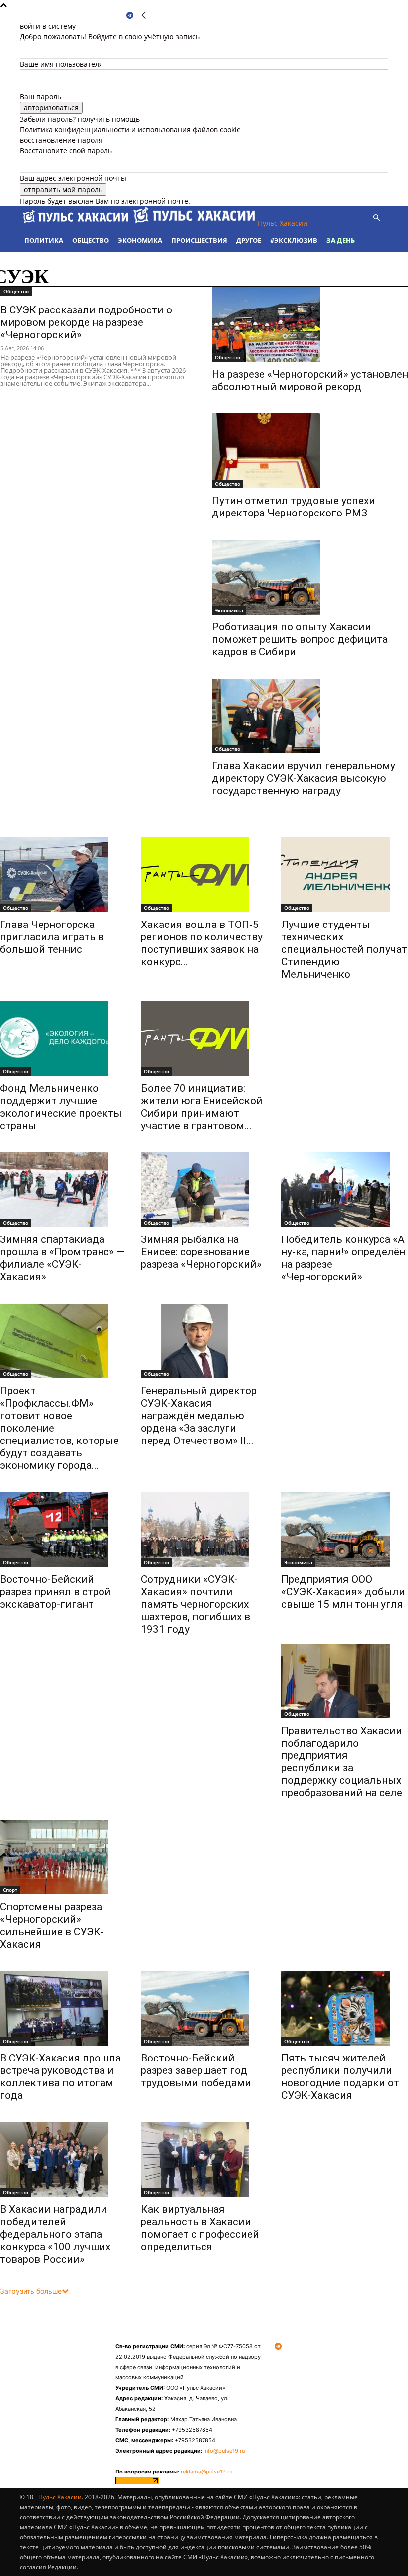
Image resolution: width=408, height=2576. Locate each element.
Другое (249, 240)
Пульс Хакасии (60, 2497)
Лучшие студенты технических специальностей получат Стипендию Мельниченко (344, 949)
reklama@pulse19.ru (206, 2472)
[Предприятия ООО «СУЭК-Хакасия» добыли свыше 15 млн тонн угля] (345, 1530)
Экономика (140, 240)
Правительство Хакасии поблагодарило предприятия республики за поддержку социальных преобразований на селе (342, 1762)
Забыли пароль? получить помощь (80, 119)
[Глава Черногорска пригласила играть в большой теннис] (63, 875)
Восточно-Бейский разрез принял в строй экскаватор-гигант (55, 1592)
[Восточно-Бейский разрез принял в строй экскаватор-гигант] (63, 1530)
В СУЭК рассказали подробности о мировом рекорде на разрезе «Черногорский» (86, 322)
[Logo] (77, 223)
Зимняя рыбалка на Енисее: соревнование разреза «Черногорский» (201, 1252)
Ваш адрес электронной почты (73, 178)
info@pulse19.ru (224, 2451)
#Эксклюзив (294, 240)
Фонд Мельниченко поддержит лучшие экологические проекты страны (61, 1107)
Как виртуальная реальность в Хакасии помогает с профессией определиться (200, 2228)
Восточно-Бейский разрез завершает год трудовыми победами (196, 2070)
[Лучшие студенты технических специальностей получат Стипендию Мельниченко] (345, 875)
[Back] (144, 16)
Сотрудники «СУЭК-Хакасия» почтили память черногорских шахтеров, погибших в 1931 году (196, 1604)
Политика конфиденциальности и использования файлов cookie (130, 130)
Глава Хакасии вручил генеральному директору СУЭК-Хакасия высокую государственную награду (304, 778)
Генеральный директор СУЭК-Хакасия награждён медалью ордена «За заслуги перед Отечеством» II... (199, 1416)
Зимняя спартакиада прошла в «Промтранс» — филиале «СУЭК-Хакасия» (62, 1258)
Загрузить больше (31, 2291)
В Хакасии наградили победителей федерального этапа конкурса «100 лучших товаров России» (55, 2234)
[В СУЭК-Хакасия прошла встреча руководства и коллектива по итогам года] (63, 2008)
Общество (91, 240)
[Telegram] (130, 16)
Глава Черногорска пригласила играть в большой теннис (52, 937)
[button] (376, 218)
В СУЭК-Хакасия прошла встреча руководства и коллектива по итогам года (60, 2077)
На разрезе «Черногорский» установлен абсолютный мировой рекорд (310, 380)
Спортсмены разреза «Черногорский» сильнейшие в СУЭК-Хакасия (52, 1925)
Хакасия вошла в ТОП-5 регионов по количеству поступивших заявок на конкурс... (202, 943)
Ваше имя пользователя (61, 64)
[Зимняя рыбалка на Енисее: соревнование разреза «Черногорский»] (204, 1190)
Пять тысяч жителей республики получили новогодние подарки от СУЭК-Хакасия (340, 2077)
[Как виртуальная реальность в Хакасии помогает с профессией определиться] (204, 2160)
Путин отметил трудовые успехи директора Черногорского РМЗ (294, 507)
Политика (44, 240)
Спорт (10, 1890)
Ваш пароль (41, 96)
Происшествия (199, 240)
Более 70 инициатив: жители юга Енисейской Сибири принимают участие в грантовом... (202, 1107)
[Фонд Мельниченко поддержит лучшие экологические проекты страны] (63, 1038)
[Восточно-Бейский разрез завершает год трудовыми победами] (204, 2008)
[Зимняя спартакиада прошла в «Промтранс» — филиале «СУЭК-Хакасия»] (63, 1190)
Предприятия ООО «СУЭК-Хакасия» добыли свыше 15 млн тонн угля (343, 1598)
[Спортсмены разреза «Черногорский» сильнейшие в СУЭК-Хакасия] (63, 1857)
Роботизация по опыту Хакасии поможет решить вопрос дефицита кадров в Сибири (300, 639)
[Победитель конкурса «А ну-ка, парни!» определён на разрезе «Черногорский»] (345, 1190)
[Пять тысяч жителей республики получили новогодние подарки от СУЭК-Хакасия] (345, 2008)
